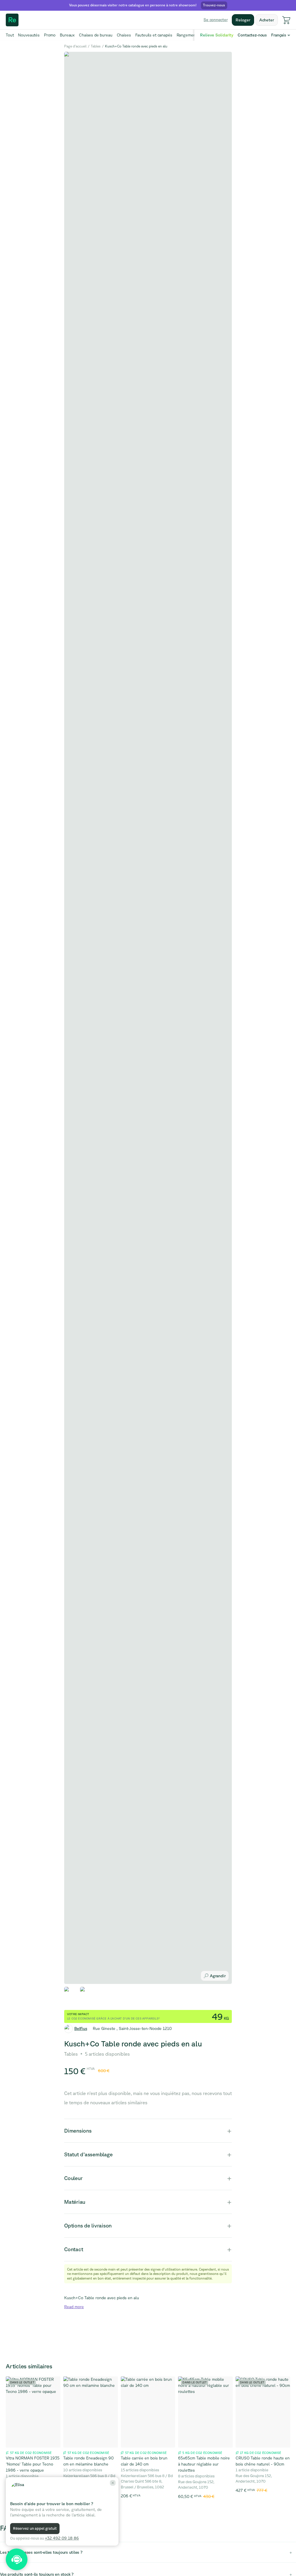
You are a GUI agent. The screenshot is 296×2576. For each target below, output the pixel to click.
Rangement (187, 35)
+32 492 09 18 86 (62, 2538)
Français (279, 35)
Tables (96, 46)
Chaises (124, 35)
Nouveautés (29, 35)
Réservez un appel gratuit (35, 2528)
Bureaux (67, 35)
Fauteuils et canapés (154, 35)
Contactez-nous (252, 35)
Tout (10, 35)
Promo (50, 35)
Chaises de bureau (96, 35)
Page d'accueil (75, 46)
